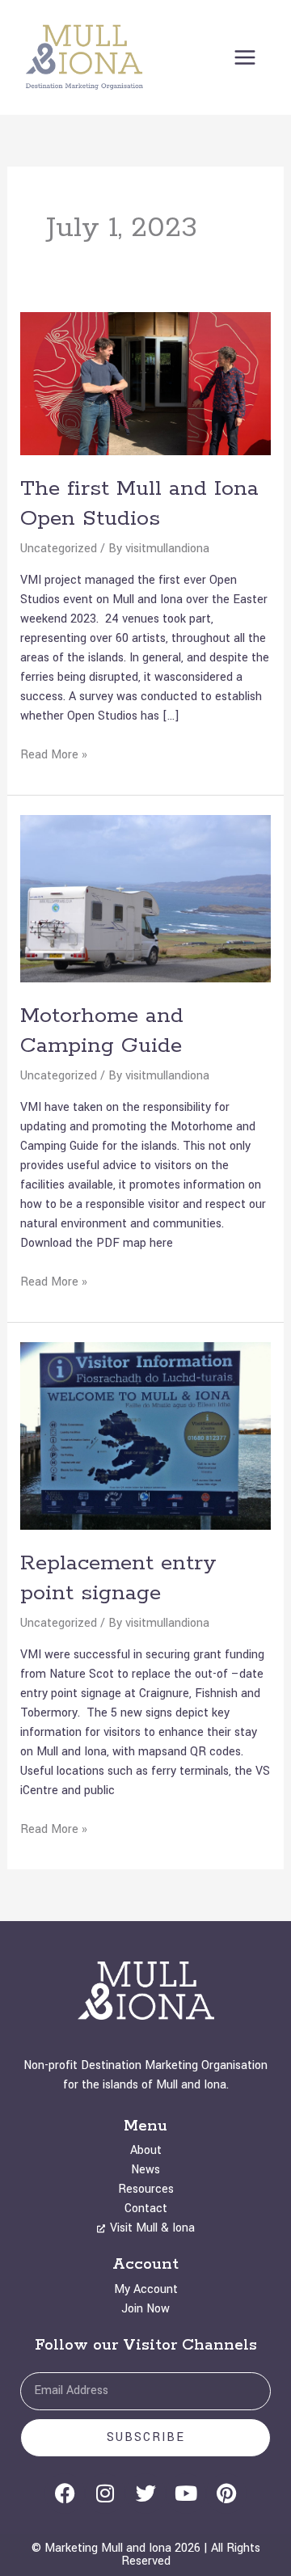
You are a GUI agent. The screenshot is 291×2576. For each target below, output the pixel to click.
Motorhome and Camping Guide (102, 1031)
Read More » (54, 754)
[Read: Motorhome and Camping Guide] (146, 898)
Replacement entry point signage (118, 1578)
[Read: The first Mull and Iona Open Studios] (146, 383)
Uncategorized (59, 549)
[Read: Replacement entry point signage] (146, 1436)
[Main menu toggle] (245, 57)
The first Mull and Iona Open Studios (139, 504)
